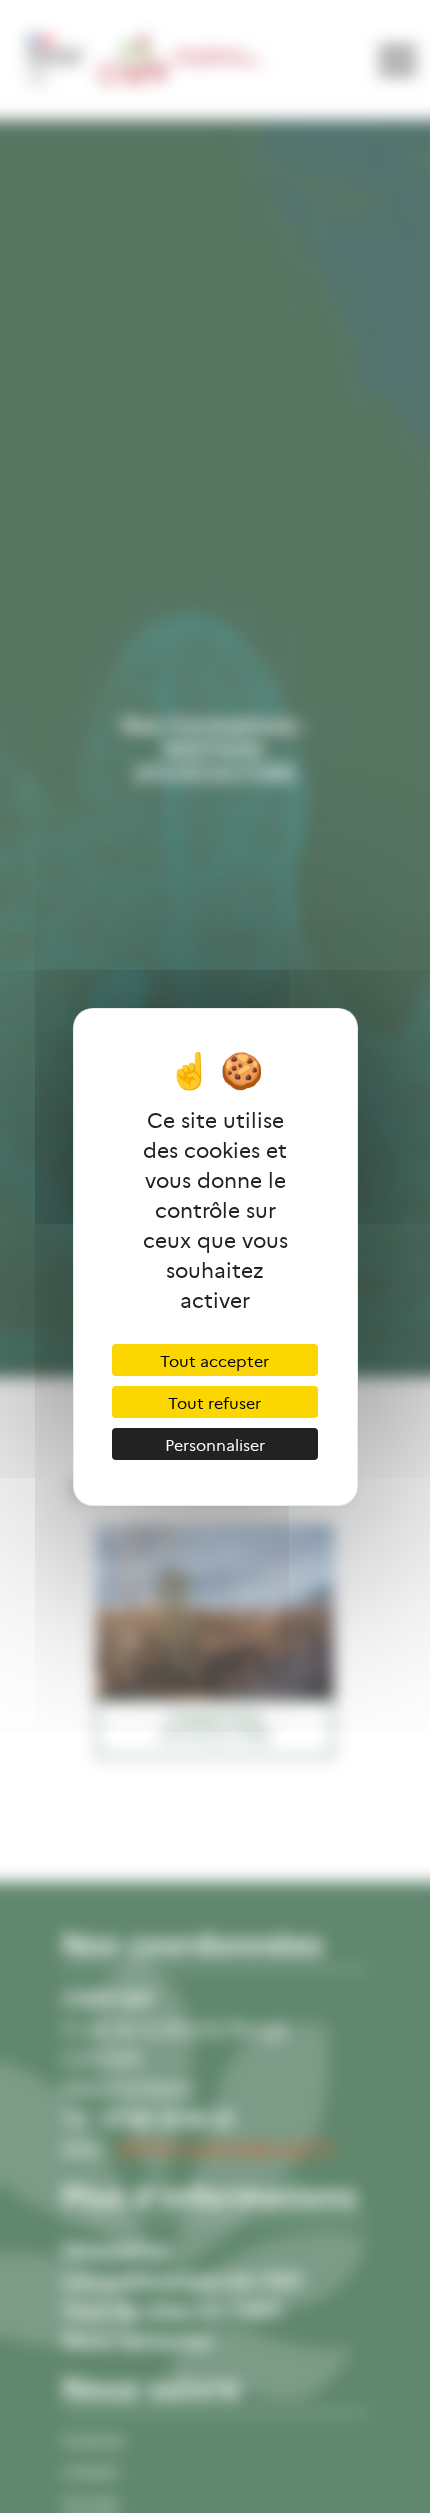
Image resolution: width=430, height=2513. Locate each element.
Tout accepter (214, 1360)
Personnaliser (215, 1444)
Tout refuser (214, 1402)
